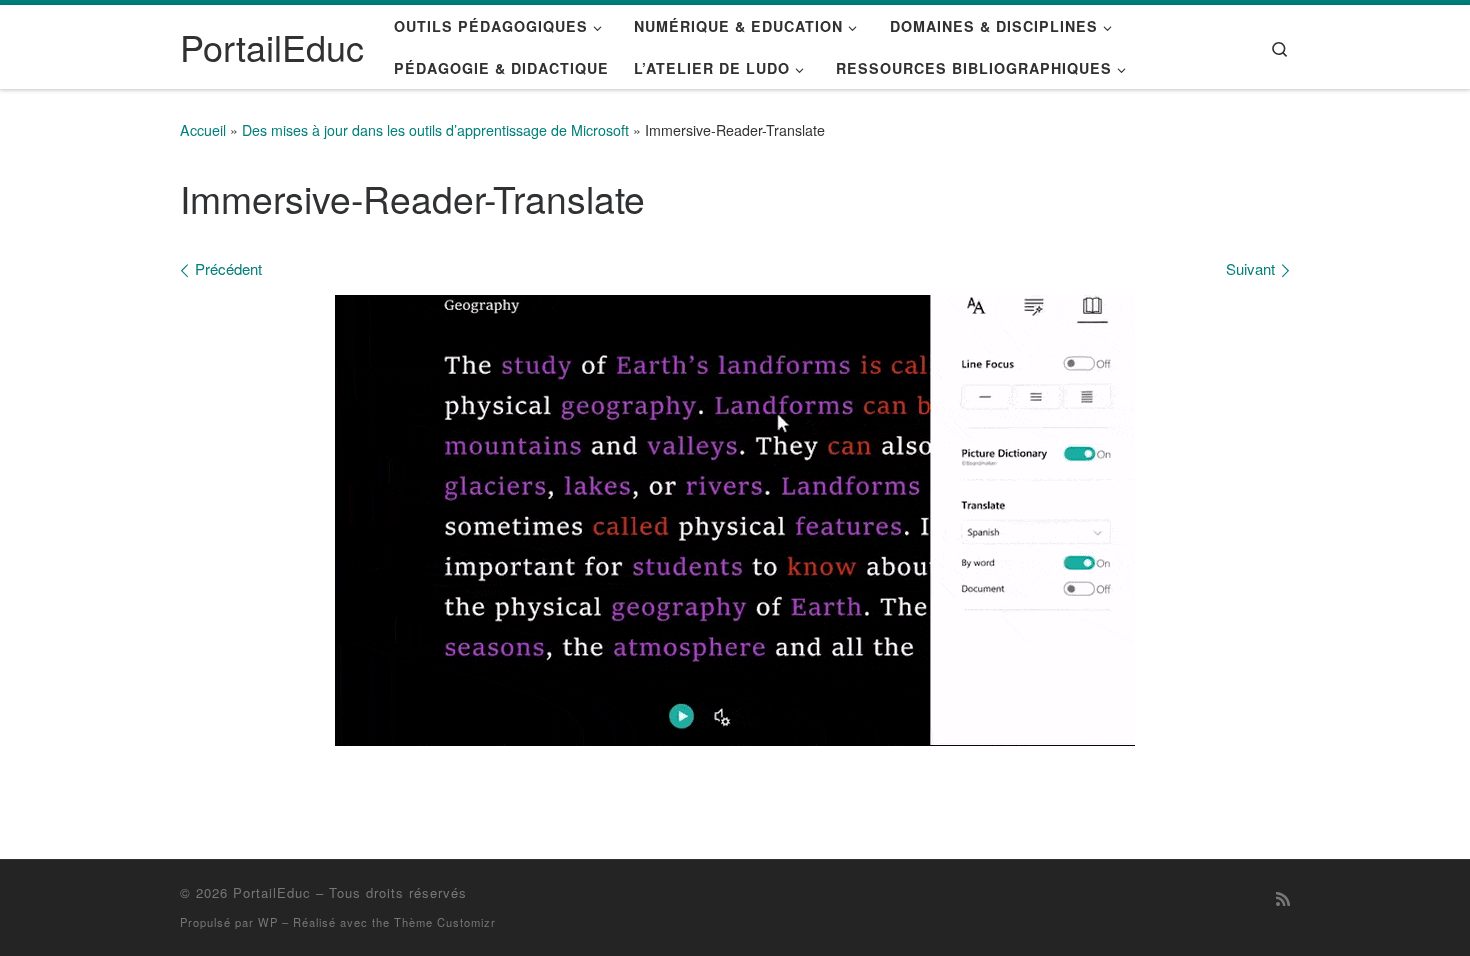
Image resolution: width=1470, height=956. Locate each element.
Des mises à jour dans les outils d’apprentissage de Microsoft (435, 130)
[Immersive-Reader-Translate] (735, 520)
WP (268, 922)
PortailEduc (272, 892)
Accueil (203, 130)
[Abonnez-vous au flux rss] (1283, 898)
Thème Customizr (445, 922)
